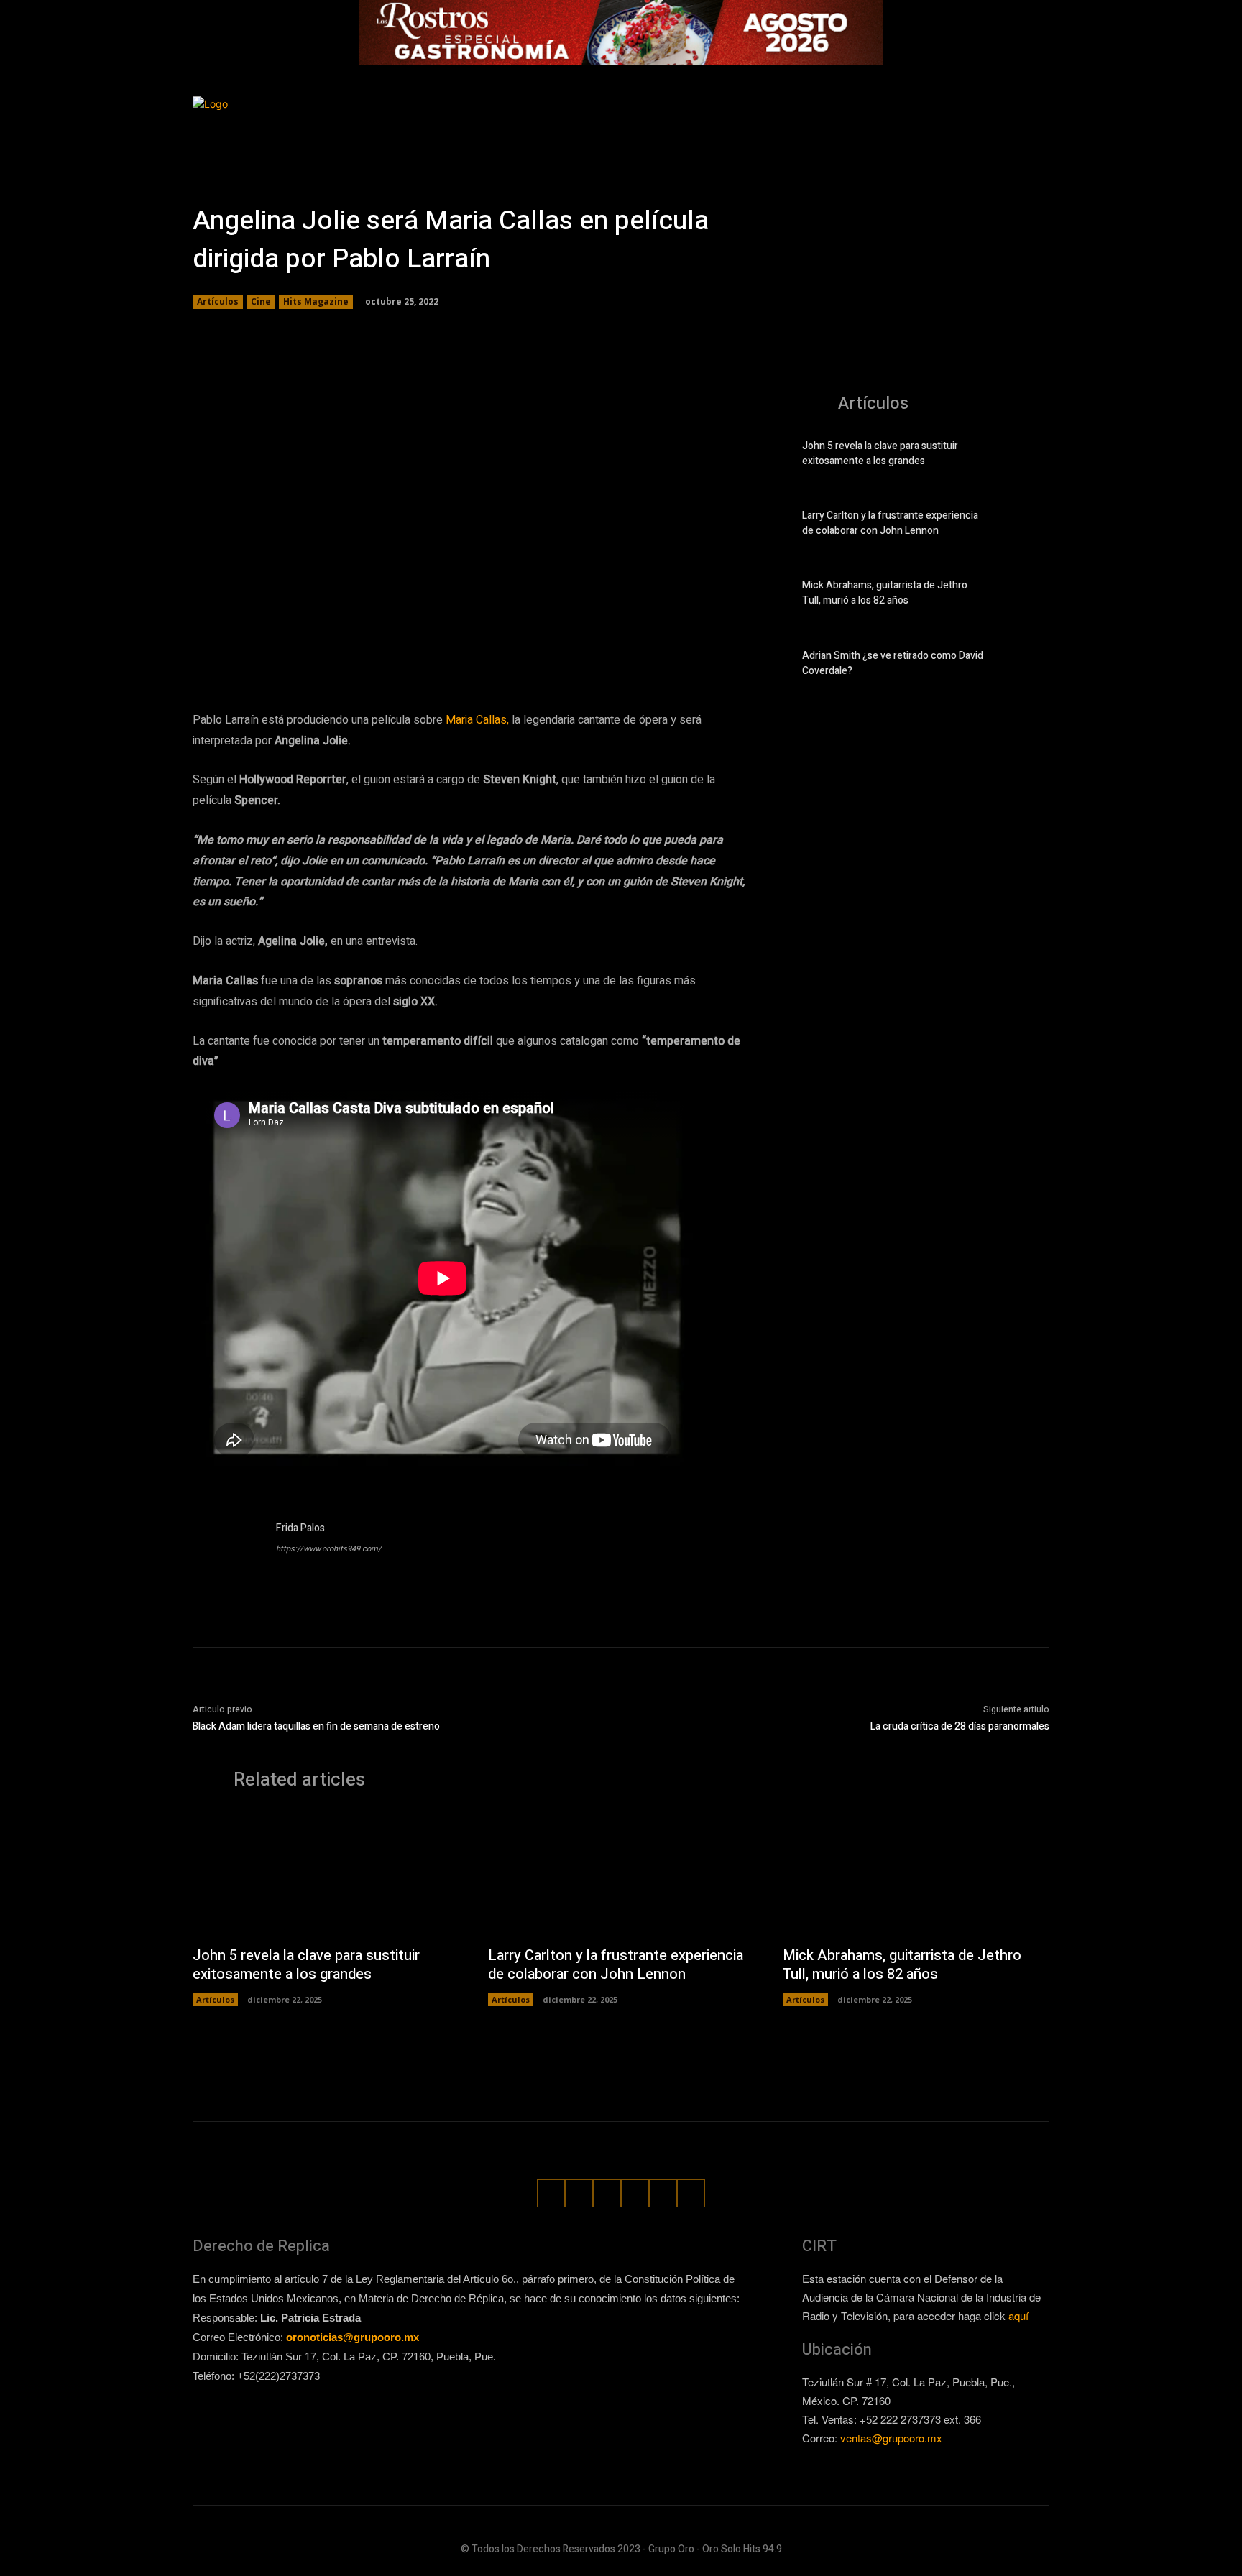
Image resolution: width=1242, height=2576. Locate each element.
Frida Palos (300, 1528)
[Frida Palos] (227, 1555)
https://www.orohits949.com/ (329, 1549)
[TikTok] (959, 124)
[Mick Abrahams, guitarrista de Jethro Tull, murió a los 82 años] (1025, 596)
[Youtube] (1040, 124)
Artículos (218, 301)
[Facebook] (905, 124)
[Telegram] (394, 652)
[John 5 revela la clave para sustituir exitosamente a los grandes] (1025, 456)
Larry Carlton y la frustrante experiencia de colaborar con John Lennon (890, 523)
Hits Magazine (316, 301)
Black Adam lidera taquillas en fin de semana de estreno (316, 1726)
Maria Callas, (477, 720)
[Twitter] (986, 124)
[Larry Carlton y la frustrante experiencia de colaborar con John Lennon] (1025, 526)
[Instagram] (932, 124)
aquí (1018, 2316)
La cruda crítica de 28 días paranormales (960, 1726)
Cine (261, 301)
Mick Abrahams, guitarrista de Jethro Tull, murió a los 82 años (885, 593)
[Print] (493, 652)
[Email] (460, 652)
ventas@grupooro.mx (891, 2438)
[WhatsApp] (1012, 124)
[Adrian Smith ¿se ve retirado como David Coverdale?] (1025, 666)
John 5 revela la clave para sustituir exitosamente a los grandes (880, 453)
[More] (527, 652)
